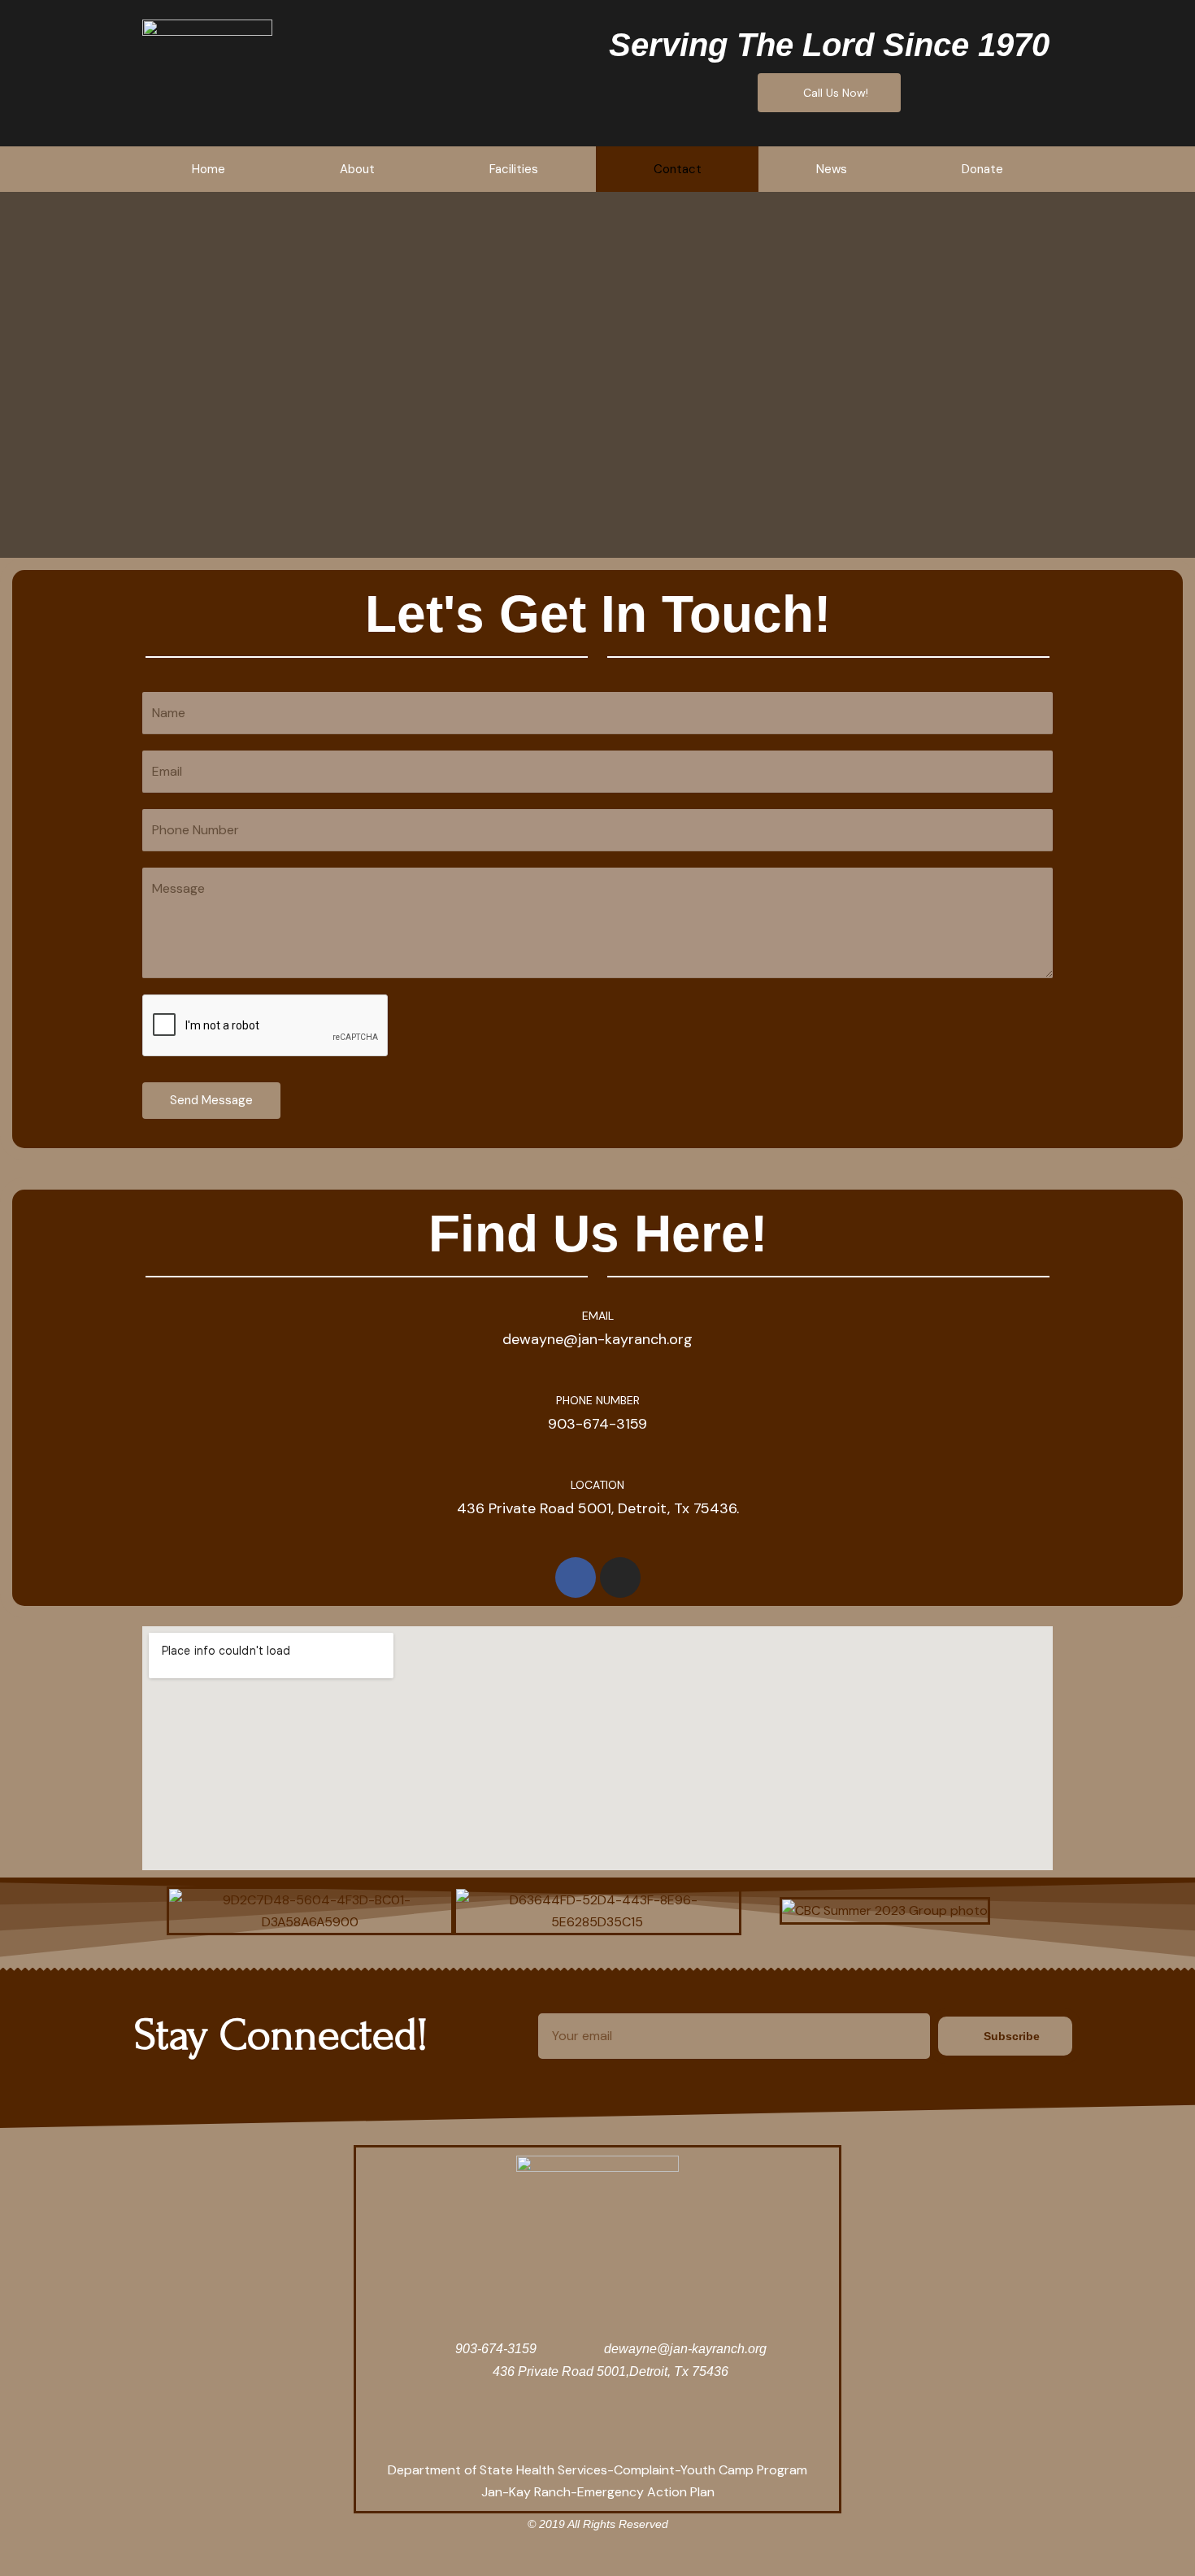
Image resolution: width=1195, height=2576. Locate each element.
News (832, 169)
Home (209, 169)
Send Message (211, 1100)
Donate (982, 169)
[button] (149, 1911)
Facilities (514, 169)
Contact (678, 169)
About (357, 169)
